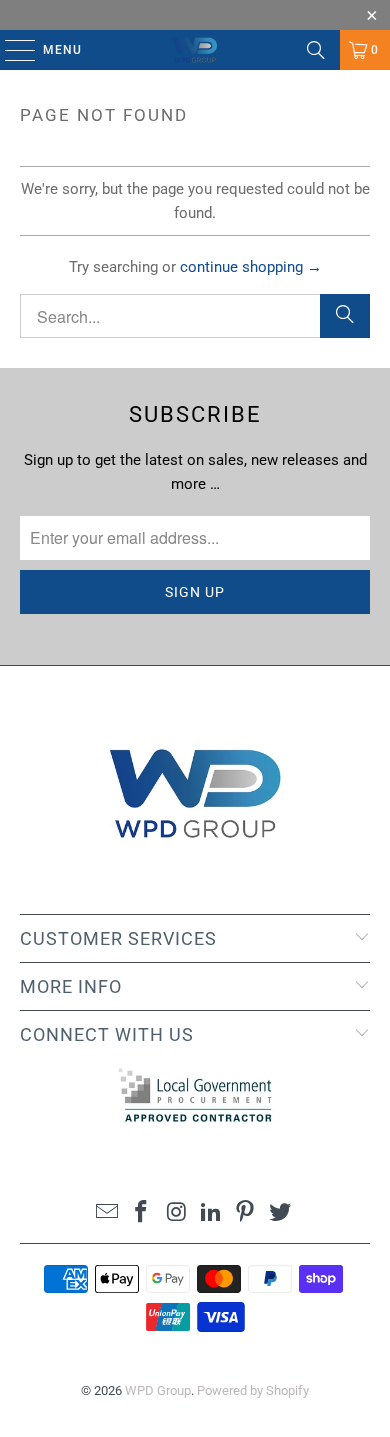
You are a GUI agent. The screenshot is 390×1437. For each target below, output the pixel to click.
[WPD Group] (195, 50)
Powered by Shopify (253, 1390)
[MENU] (10, 50)
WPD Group (158, 1390)
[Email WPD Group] (107, 1213)
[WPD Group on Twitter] (281, 1213)
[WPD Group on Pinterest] (246, 1213)
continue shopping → (251, 267)
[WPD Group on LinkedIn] (212, 1213)
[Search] (316, 50)
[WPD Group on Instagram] (177, 1213)
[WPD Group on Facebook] (142, 1213)
